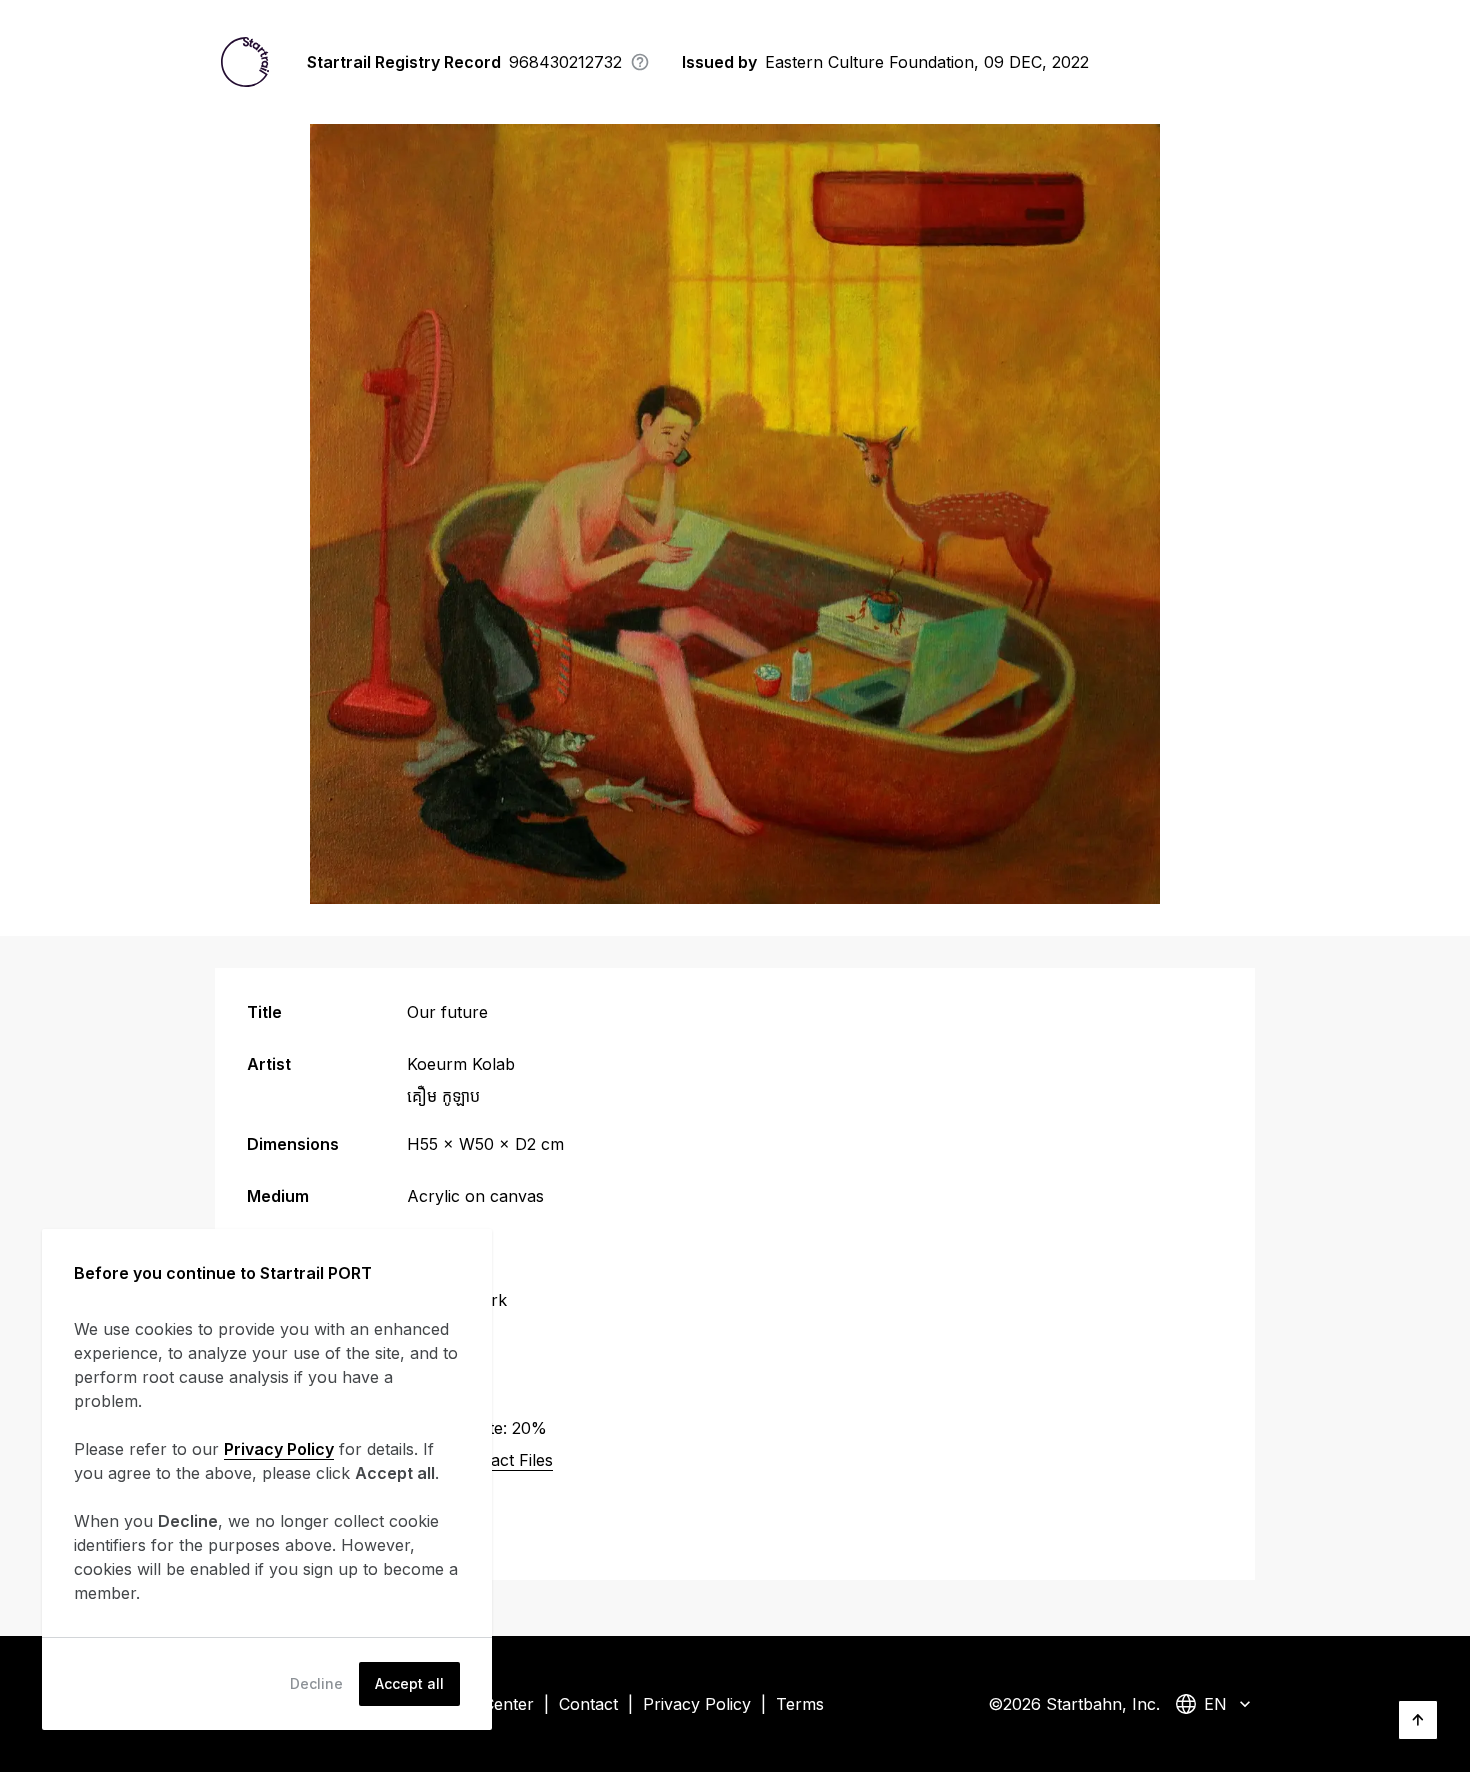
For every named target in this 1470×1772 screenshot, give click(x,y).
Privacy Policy (697, 1704)
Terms (800, 1704)
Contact (588, 1704)
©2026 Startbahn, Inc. (1074, 1704)
